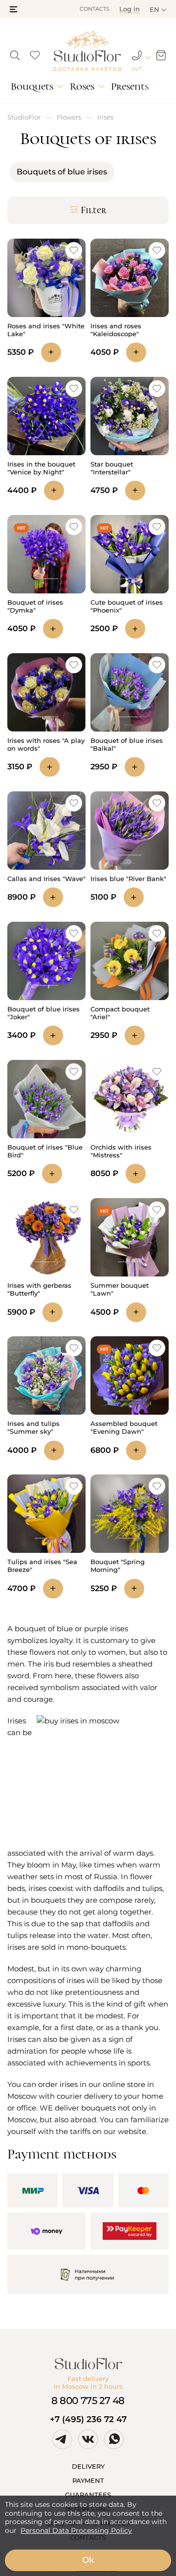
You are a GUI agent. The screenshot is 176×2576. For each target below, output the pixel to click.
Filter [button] (94, 210)
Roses (82, 86)
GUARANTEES (88, 2495)
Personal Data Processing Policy (76, 2530)
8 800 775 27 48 (88, 2401)
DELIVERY (88, 2466)
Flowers (69, 117)
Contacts (95, 9)
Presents (130, 86)
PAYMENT (88, 2480)
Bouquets (32, 86)
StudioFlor (24, 117)
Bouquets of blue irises (62, 172)
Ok (88, 2560)
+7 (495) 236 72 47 (88, 2419)
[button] (13, 9)
